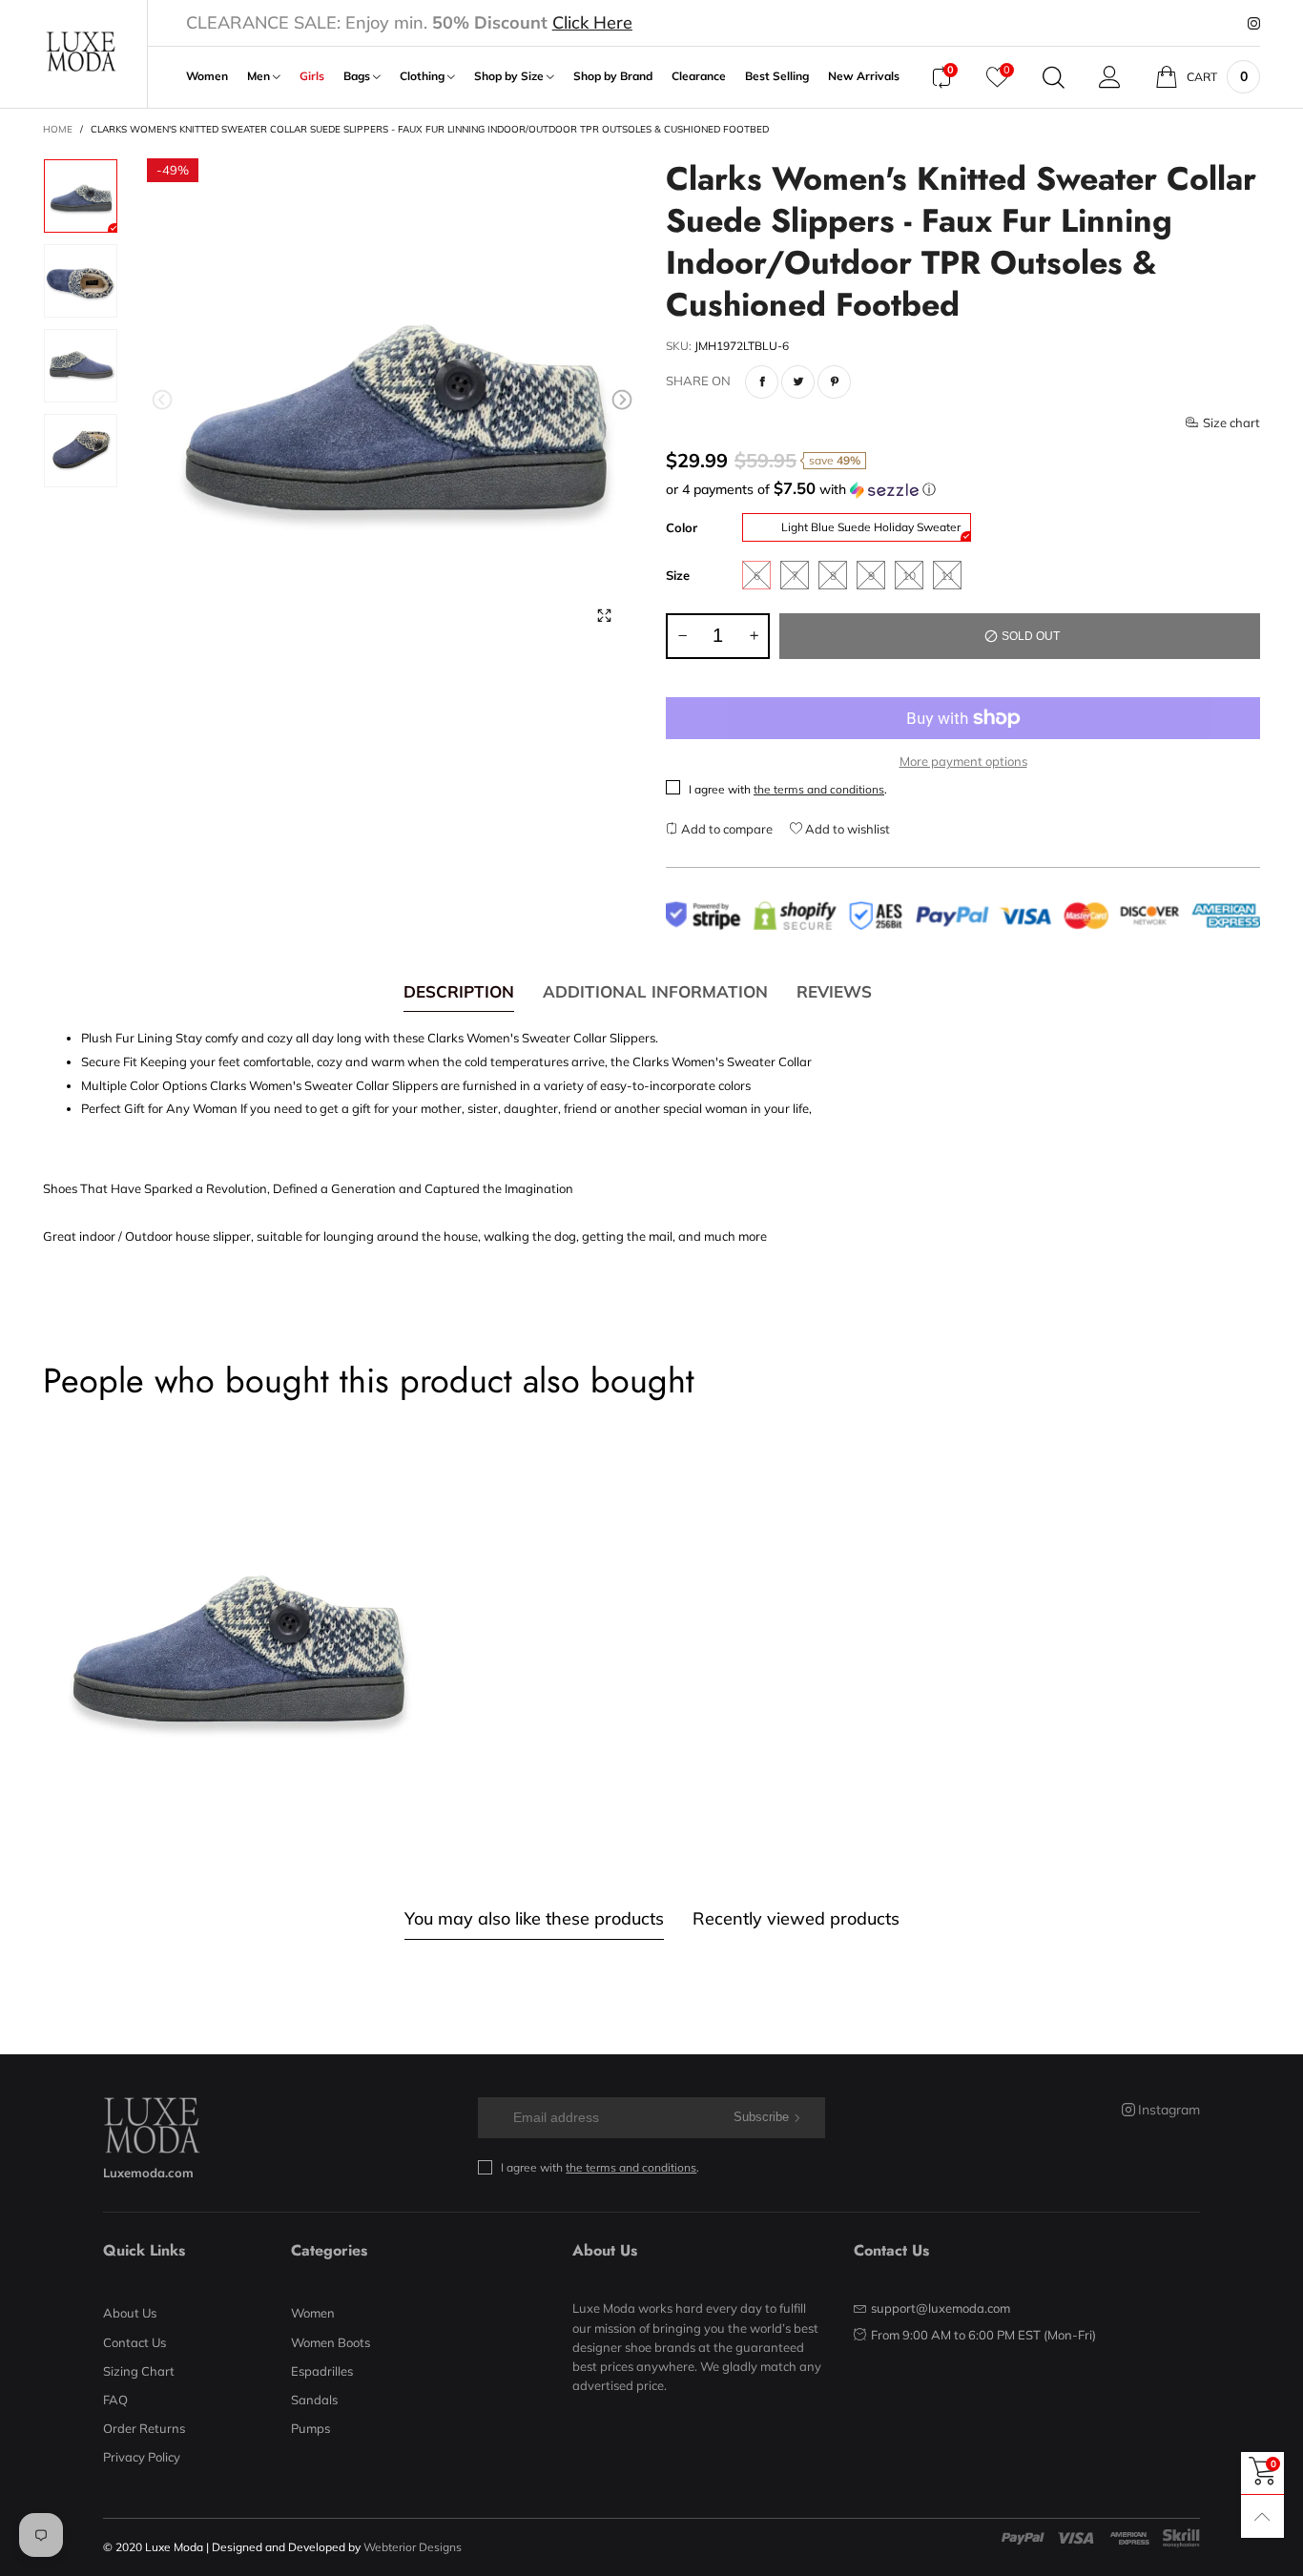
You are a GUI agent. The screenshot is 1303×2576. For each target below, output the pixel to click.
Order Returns (144, 2428)
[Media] (604, 616)
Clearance (699, 76)
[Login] (1110, 77)
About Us (130, 2313)
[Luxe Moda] (81, 52)
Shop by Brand (613, 76)
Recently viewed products (796, 1918)
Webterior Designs (413, 2547)
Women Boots (331, 2342)
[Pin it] (834, 382)
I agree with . (788, 789)
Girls (312, 76)
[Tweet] (798, 382)
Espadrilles (322, 2371)
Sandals (314, 2400)
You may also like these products (534, 1918)
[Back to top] (1262, 2516)
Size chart (1231, 422)
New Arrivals (864, 76)
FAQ (115, 2400)
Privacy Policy (142, 2457)
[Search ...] (1054, 77)
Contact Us (134, 2342)
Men (260, 76)
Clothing (424, 76)
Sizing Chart (139, 2371)
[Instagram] (1254, 24)
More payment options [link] (963, 761)
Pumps (310, 2428)
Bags (358, 76)
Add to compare (725, 829)
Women (207, 76)
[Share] (762, 382)
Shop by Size (510, 76)
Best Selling (777, 76)
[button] (162, 400)
